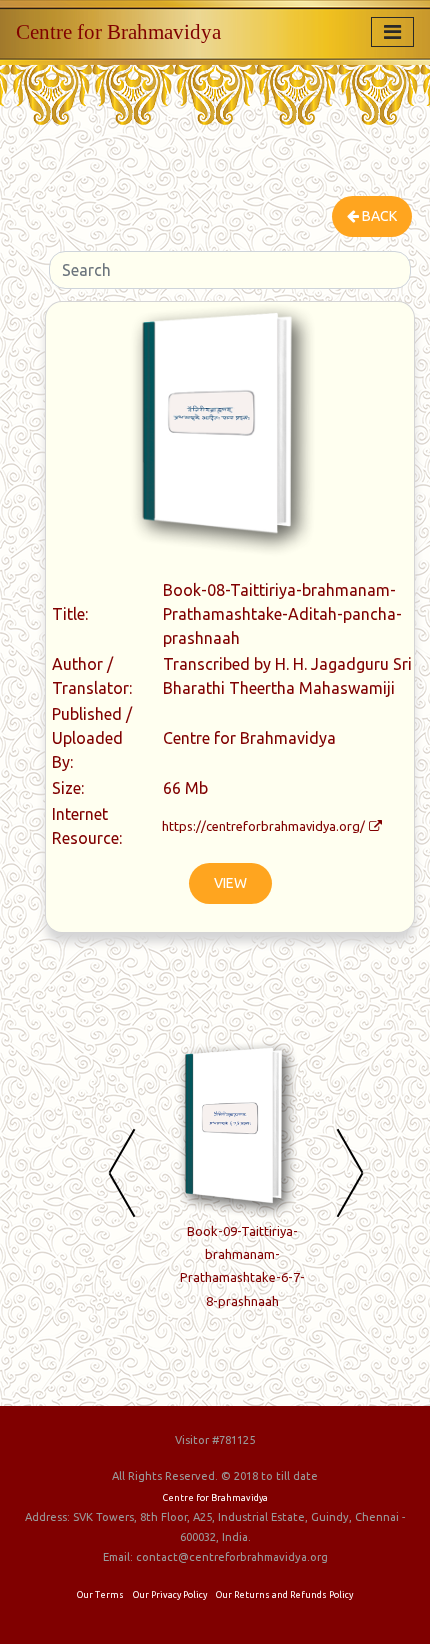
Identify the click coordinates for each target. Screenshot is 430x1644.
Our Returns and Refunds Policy (284, 1595)
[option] (242, 1184)
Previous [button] (122, 1172)
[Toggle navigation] (392, 32)
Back (378, 216)
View (230, 883)
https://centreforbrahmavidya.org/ (263, 826)
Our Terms (100, 1595)
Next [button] (350, 1172)
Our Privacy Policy (170, 1595)
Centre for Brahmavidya (118, 31)
